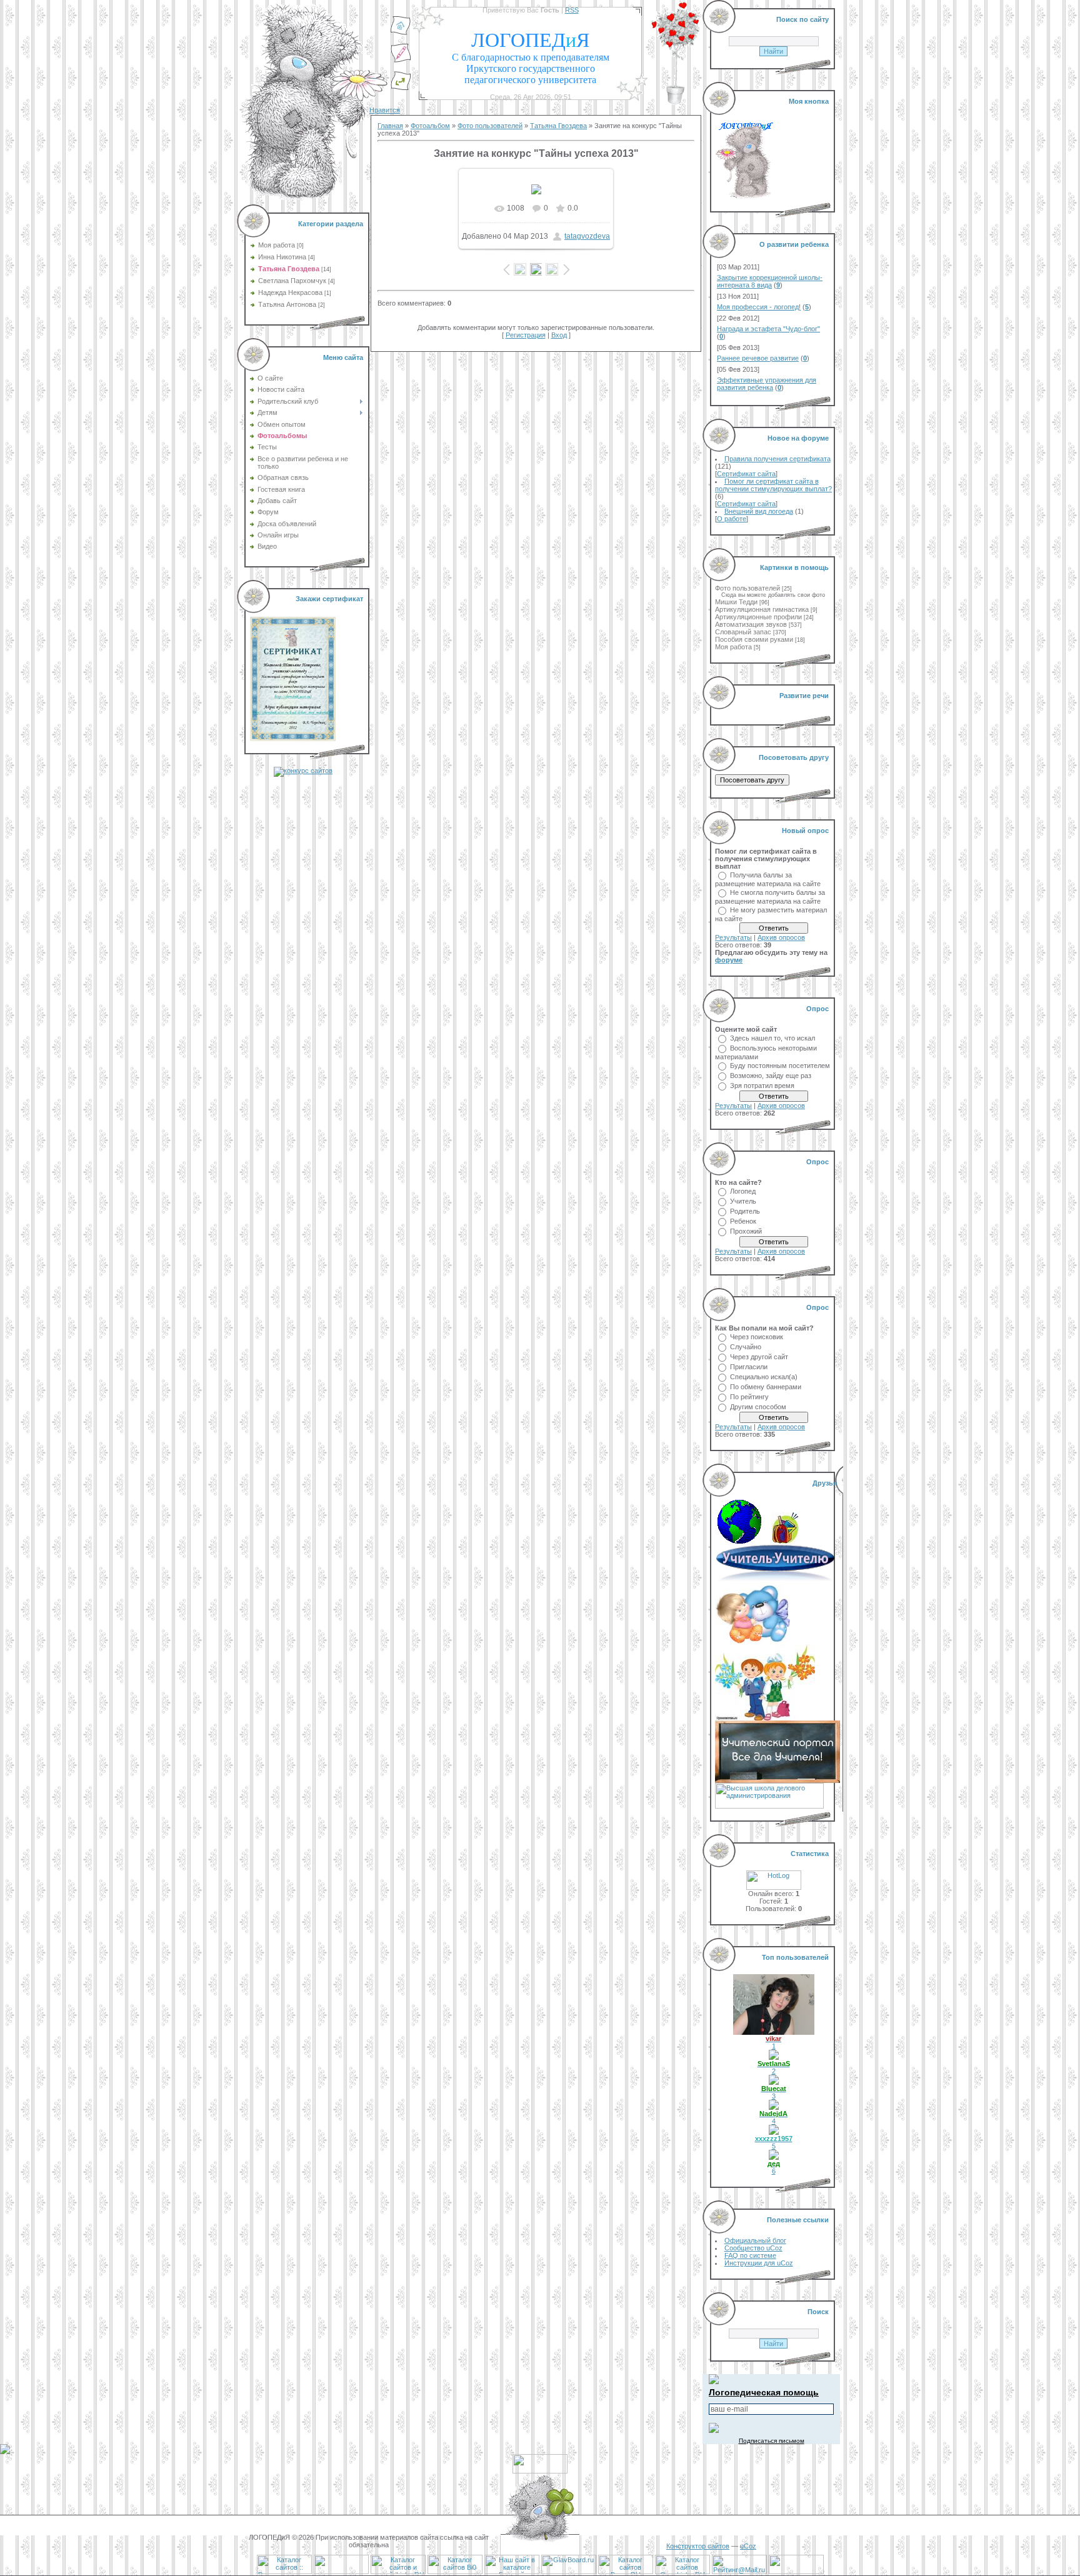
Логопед (743, 1191)
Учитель (743, 1201)
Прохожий (746, 1231)
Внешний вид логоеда (759, 511)
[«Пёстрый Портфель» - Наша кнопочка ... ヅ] (785, 1541)
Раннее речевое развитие (758, 358)
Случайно (746, 1347)
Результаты (733, 937)
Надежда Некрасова (290, 292)
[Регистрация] (401, 61)
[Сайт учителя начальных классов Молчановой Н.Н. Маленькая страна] (743, 1541)
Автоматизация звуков (751, 624)
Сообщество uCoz (753, 2248)
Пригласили (749, 1367)
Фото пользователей (490, 126)
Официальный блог (755, 2240)
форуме (729, 960)
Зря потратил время (762, 1086)
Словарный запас (743, 632)
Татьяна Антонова (287, 304)
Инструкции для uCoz (759, 2263)
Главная (390, 126)
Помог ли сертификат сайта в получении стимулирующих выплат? (773, 485)
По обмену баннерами (766, 1387)
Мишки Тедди (736, 602)
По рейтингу (749, 1397)
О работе (732, 519)
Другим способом (758, 1407)
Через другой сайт (759, 1357)
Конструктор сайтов (698, 2546)
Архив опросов (781, 937)
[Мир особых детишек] (752, 1642)
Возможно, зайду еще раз (771, 1076)
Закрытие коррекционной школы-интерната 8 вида (770, 281)
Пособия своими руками (754, 639)
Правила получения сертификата (777, 459)
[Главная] (401, 33)
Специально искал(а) (764, 1377)
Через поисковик (757, 1337)
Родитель (745, 1211)
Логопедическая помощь (764, 2392)
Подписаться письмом (772, 2441)
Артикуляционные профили (758, 617)
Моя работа (277, 245)
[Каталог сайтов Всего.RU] (626, 2572)
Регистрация (526, 335)
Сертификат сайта (746, 474)
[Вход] (401, 88)
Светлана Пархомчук (292, 281)
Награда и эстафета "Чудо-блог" (768, 329)
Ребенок (743, 1221)
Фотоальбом (430, 126)
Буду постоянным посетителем (780, 1066)
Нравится (385, 110)
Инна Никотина (282, 257)
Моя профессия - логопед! (759, 307)
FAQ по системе (750, 2255)
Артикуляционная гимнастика (762, 609)
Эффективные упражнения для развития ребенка (767, 384)
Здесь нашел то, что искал (772, 1038)
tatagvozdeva (587, 236)
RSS (572, 10)
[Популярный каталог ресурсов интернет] (341, 2572)
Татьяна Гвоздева (289, 269)
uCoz (748, 2546)
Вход (559, 335)
